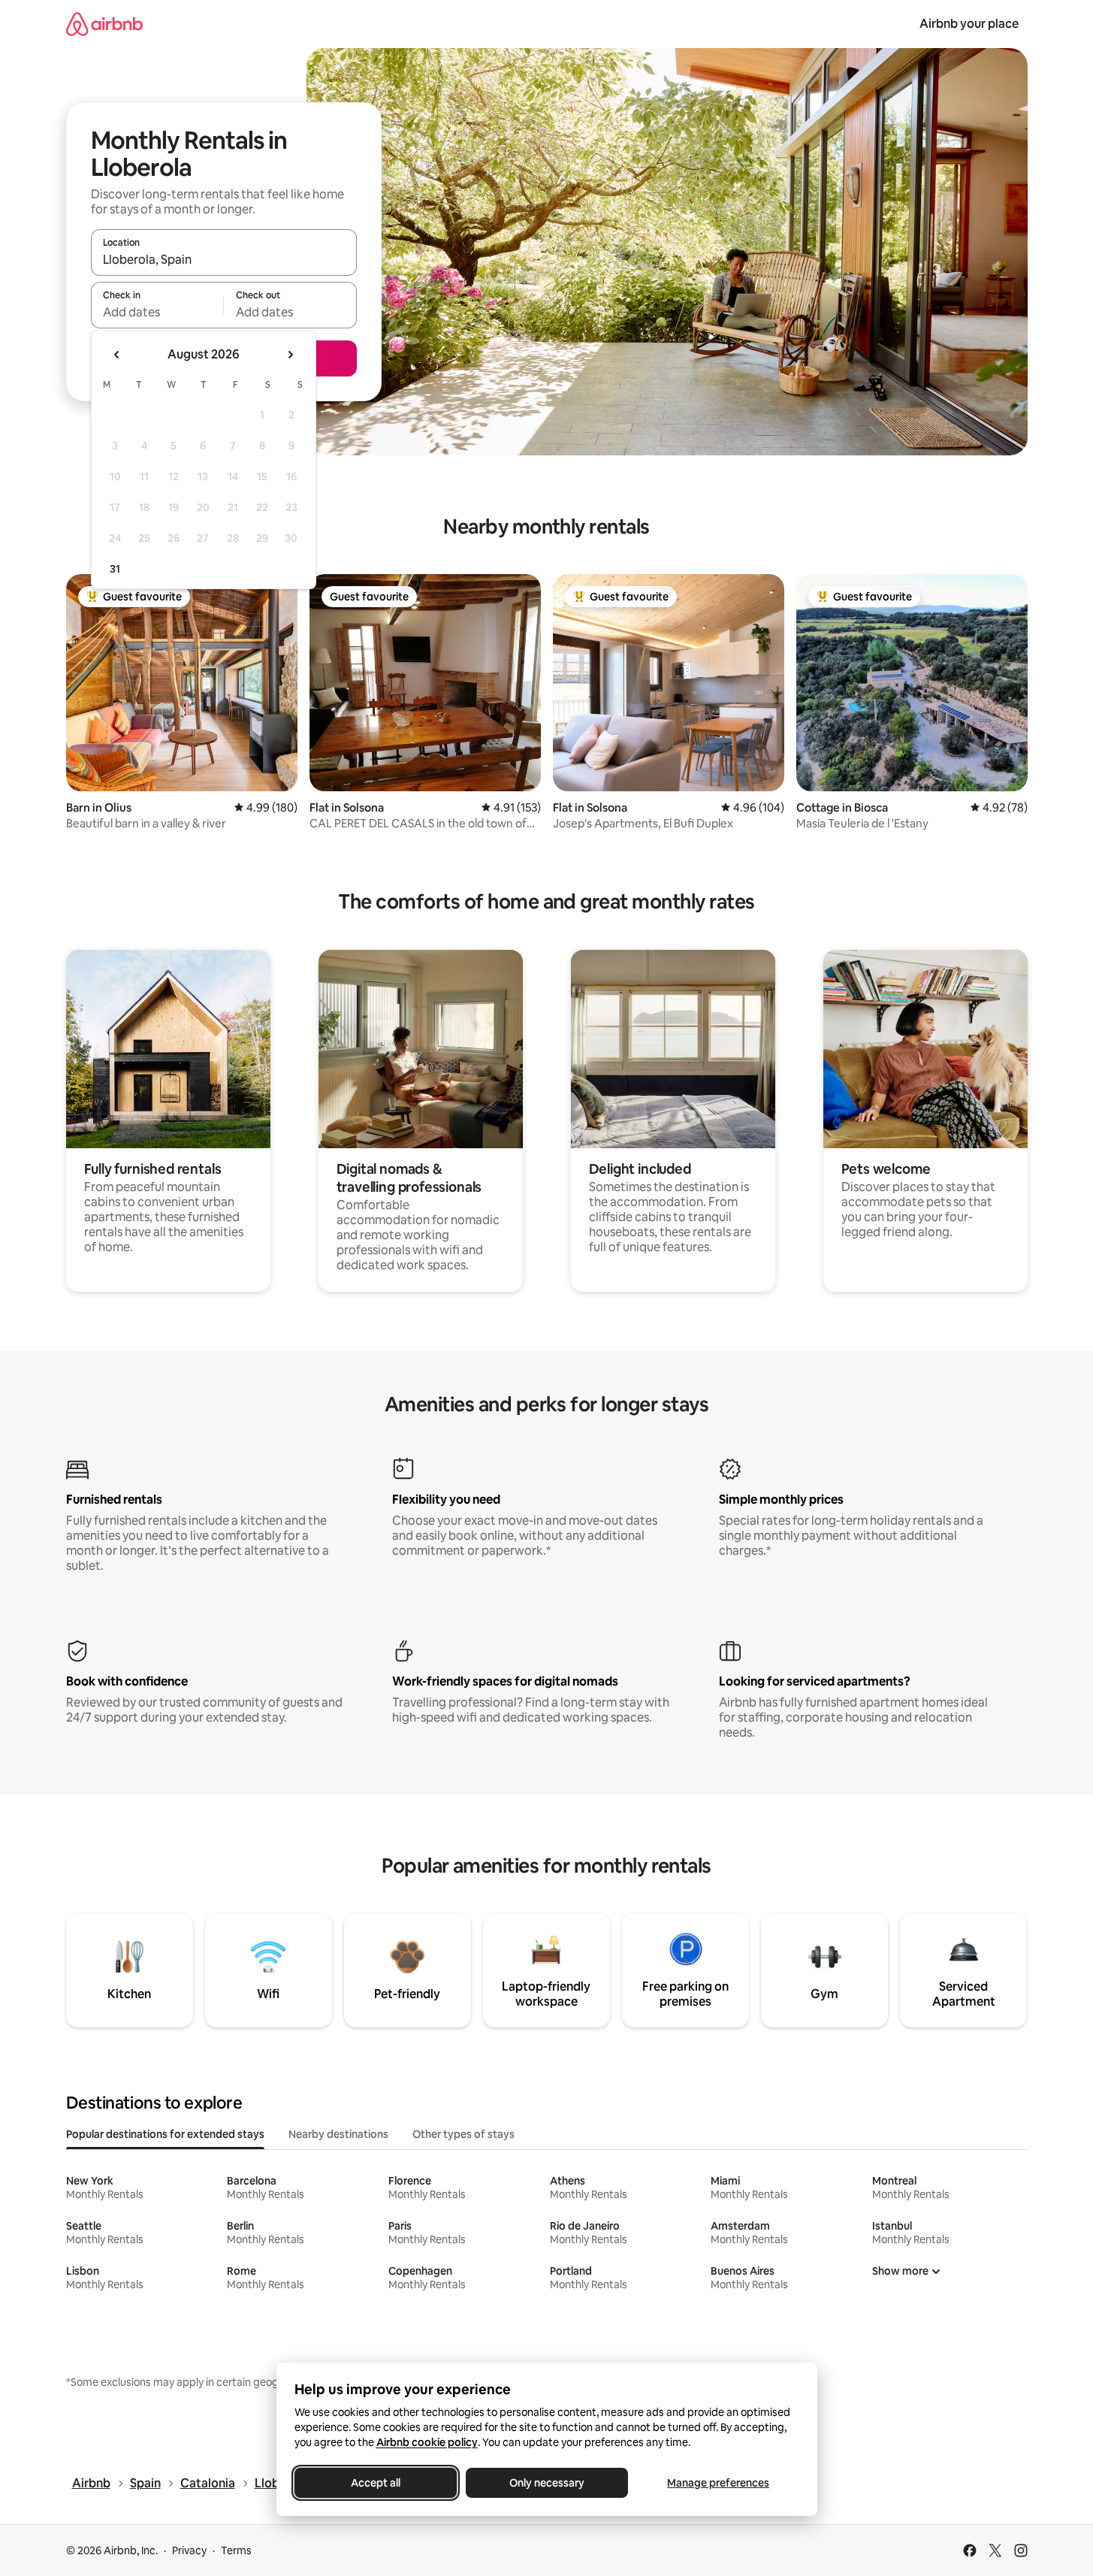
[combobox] (224, 259)
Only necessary (547, 2483)
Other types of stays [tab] (463, 2134)
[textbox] (157, 312)
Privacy (189, 2550)
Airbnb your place (969, 24)
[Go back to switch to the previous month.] (117, 355)
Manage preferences (718, 2483)
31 (115, 569)
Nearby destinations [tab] (338, 2134)
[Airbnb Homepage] (104, 24)
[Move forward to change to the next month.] (290, 355)
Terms (236, 2550)
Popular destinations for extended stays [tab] (165, 2134)
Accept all (376, 2483)
